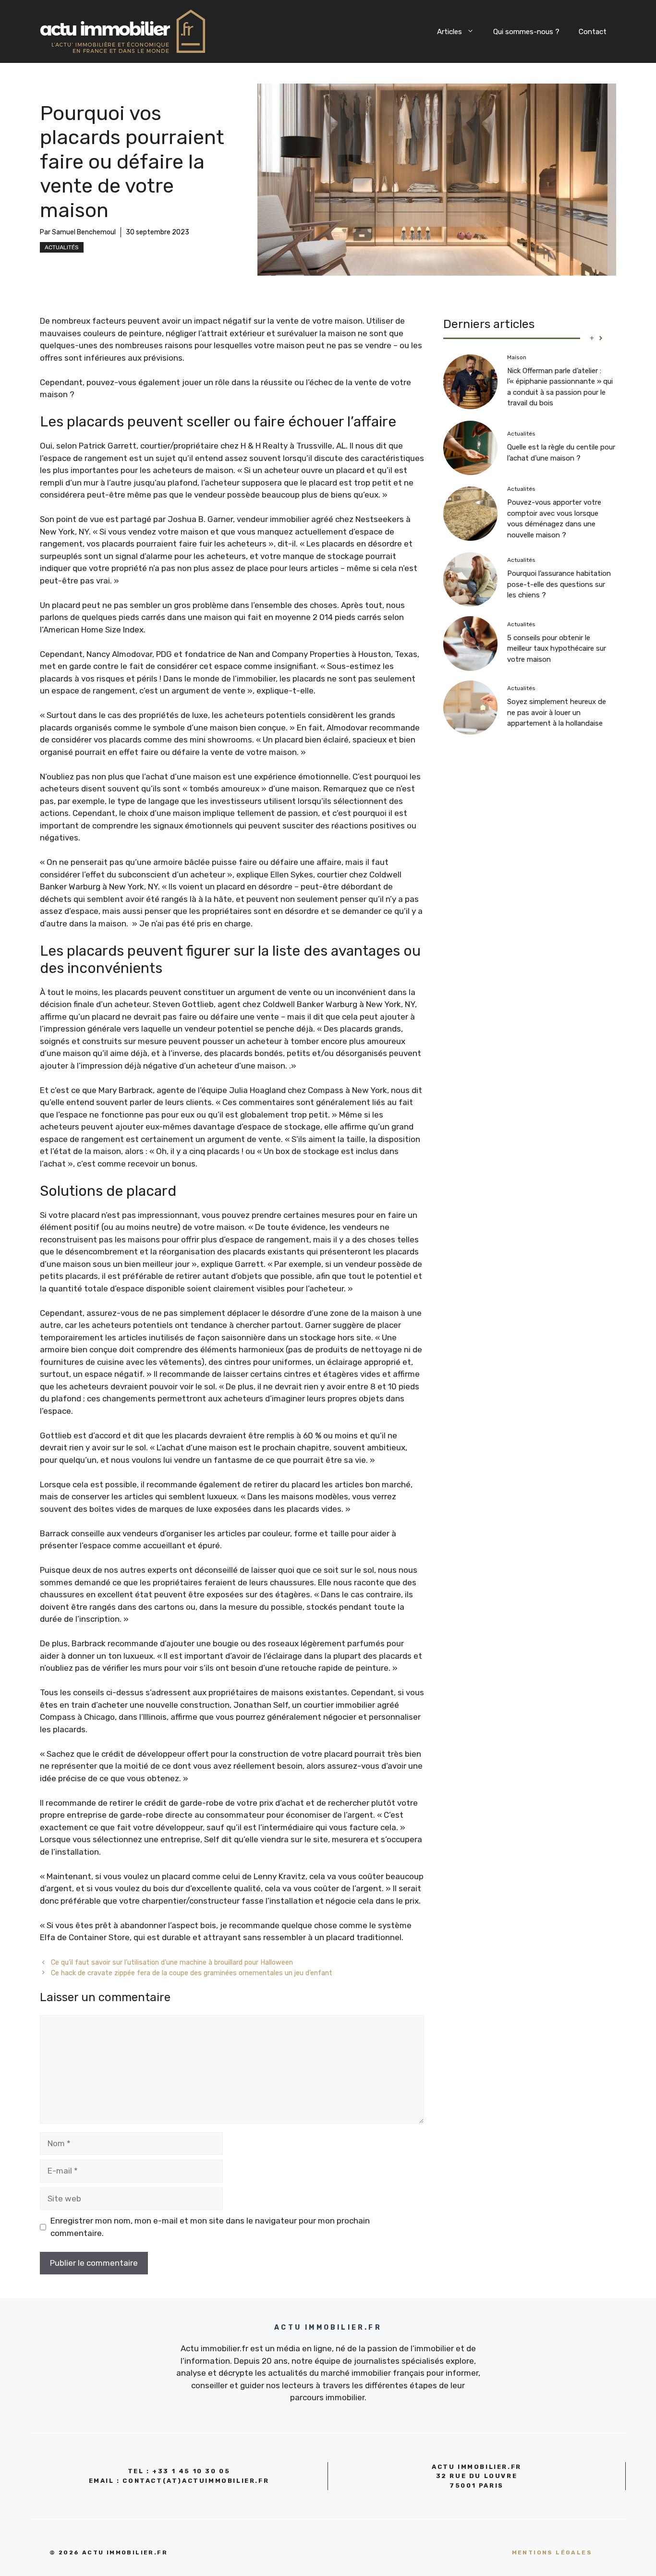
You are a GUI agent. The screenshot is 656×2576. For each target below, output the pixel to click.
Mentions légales (552, 2552)
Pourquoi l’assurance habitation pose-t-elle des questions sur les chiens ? (559, 584)
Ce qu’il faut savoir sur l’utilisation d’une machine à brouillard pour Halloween (172, 1962)
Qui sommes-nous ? (526, 32)
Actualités (62, 247)
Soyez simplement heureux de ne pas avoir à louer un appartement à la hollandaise (557, 712)
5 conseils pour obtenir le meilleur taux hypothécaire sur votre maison (557, 649)
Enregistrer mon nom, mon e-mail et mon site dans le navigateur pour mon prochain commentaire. (210, 2227)
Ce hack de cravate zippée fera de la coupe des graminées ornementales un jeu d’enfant (192, 1973)
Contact (593, 32)
